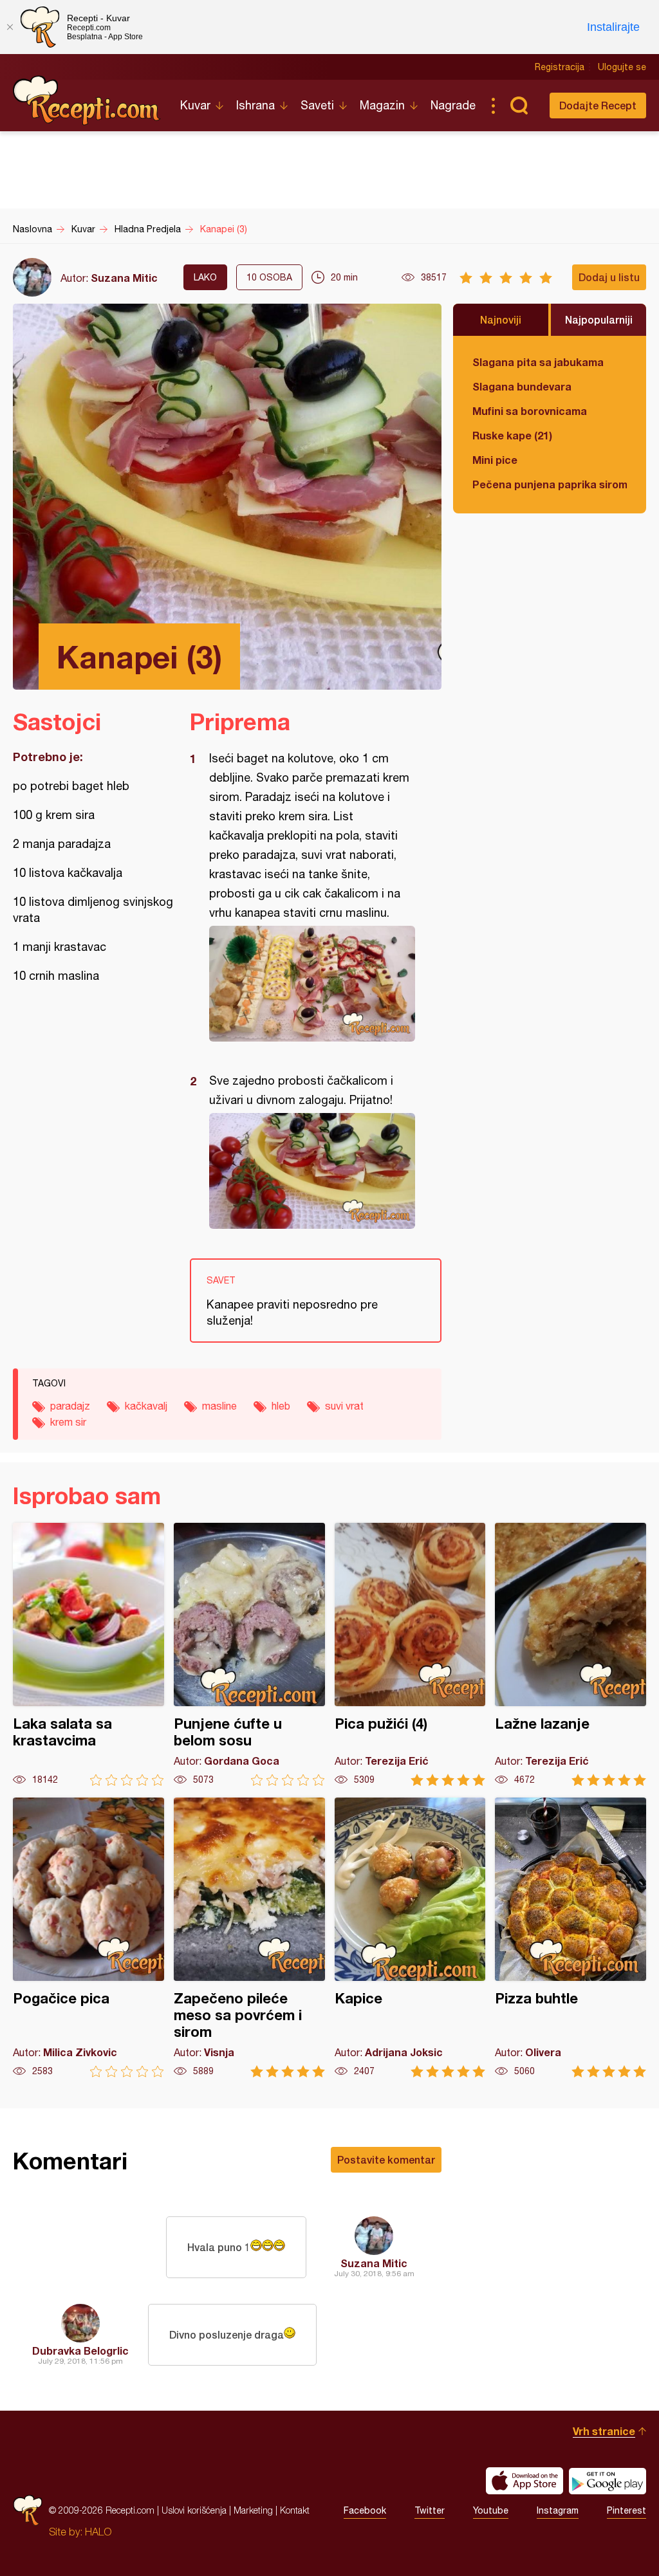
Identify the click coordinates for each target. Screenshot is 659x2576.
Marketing (253, 2510)
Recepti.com (87, 100)
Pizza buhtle (571, 1937)
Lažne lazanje (571, 1654)
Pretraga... (519, 106)
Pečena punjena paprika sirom (550, 484)
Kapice (410, 1937)
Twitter (430, 2510)
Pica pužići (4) (410, 1654)
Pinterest (627, 2510)
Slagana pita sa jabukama (538, 362)
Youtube (491, 2510)
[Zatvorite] (10, 27)
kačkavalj (146, 1406)
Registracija (560, 67)
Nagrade (453, 105)
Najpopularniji (599, 319)
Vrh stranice (604, 2431)
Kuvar (195, 105)
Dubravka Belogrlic (80, 2351)
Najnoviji (501, 319)
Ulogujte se (622, 67)
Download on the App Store (524, 2481)
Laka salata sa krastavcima (88, 1654)
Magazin (382, 105)
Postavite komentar (386, 2159)
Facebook (365, 2510)
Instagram (558, 2510)
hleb (281, 1406)
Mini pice (495, 460)
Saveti (317, 105)
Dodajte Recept (598, 105)
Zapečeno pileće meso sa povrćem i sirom (249, 1937)
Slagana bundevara (522, 386)
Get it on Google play (608, 2481)
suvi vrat (344, 1406)
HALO (98, 2532)
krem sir (68, 1422)
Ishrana (255, 105)
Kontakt (295, 2510)
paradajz (70, 1406)
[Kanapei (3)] (309, 984)
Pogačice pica (88, 1937)
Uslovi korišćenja (194, 2510)
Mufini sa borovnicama (530, 411)
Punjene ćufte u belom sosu (249, 1654)
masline (219, 1406)
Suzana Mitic (124, 278)
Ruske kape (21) (512, 435)
